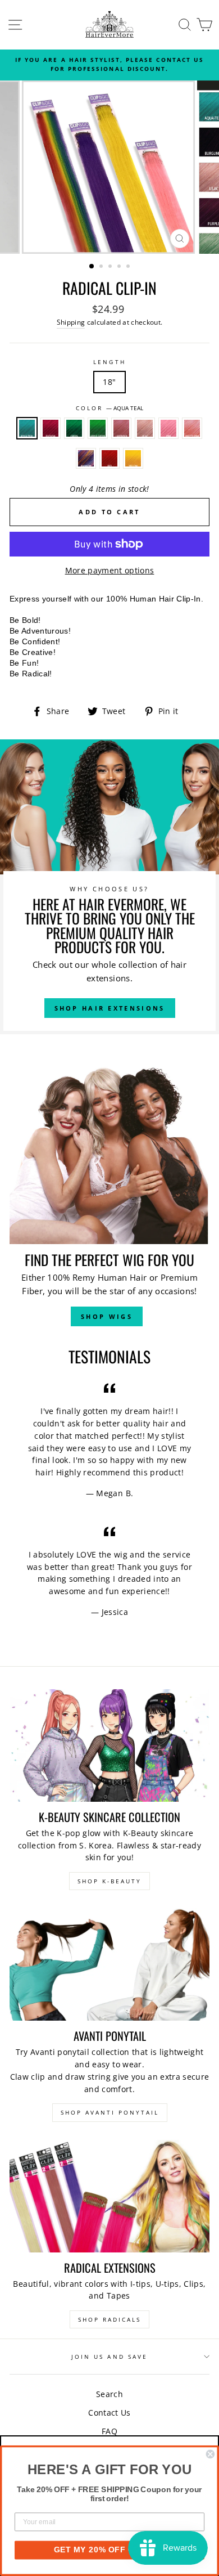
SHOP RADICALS (109, 2319)
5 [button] (129, 267)
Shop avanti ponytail (110, 2112)
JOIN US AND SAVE (109, 2357)
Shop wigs (107, 1316)
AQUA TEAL (27, 428)
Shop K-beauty (109, 1881)
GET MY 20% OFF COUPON (109, 2550)
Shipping (71, 322)
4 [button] (120, 267)
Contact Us (109, 2413)
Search (109, 2394)
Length (109, 362)
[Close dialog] (210, 2454)
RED (109, 459)
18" (109, 382)
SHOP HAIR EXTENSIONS (110, 1008)
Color (109, 408)
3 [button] (111, 267)
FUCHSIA (51, 428)
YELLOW (133, 459)
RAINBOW (86, 459)
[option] (109, 64)
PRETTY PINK (192, 428)
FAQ (109, 2431)
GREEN (74, 428)
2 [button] (102, 267)
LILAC (145, 428)
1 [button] (92, 267)
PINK (168, 428)
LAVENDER (121, 428)
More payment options (110, 570)
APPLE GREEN (98, 428)
